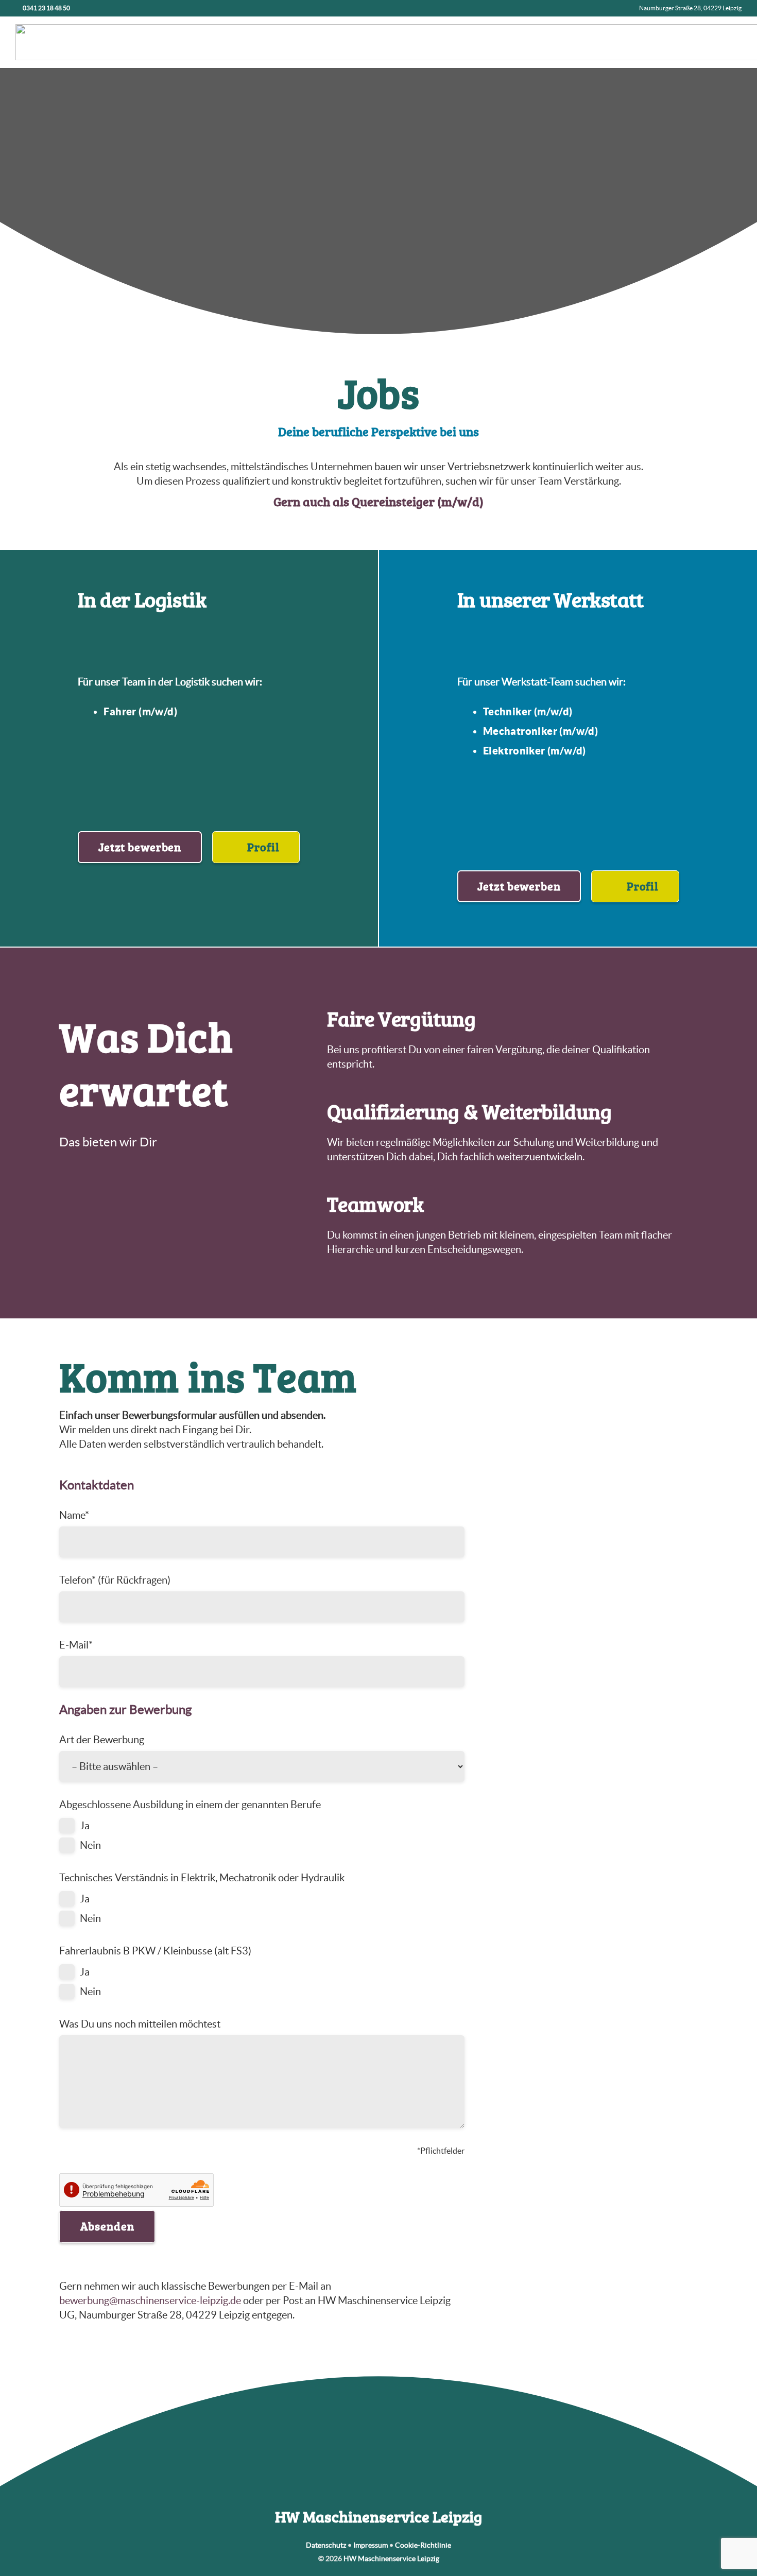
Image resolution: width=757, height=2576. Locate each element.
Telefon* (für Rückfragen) (115, 1580)
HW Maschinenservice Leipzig (391, 2558)
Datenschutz (326, 2545)
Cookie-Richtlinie (423, 2545)
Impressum (371, 2545)
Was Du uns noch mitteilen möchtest (140, 2024)
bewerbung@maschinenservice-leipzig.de (150, 2300)
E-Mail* (76, 1645)
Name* (74, 1515)
